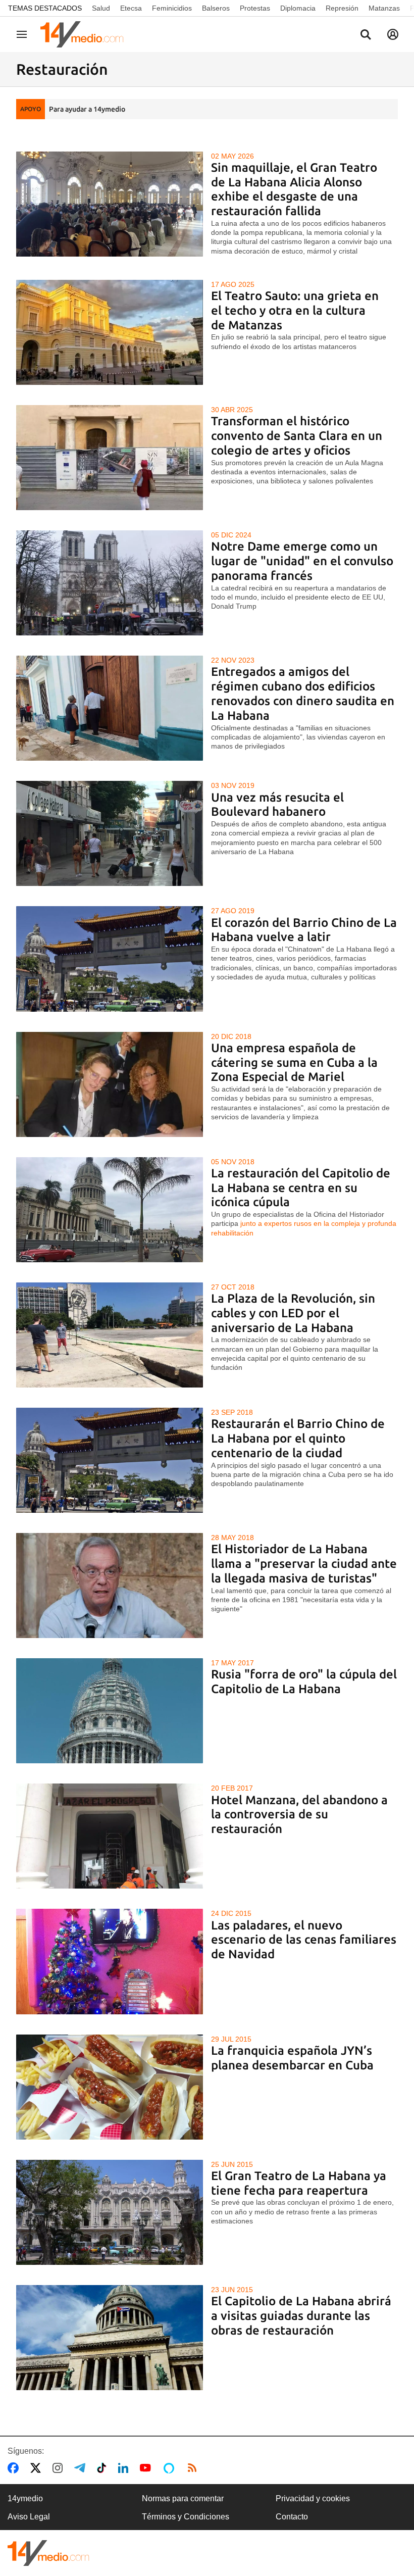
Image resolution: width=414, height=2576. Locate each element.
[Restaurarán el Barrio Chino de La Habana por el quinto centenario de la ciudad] (110, 1460)
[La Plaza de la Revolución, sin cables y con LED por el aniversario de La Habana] (110, 1335)
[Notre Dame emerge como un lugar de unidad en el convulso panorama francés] (110, 583)
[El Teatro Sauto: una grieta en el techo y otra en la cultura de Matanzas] (110, 332)
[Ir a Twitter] (38, 2468)
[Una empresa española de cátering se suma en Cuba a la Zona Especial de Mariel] (110, 1084)
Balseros (216, 8)
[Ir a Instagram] (60, 2468)
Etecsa (131, 8)
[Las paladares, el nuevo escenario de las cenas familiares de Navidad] (110, 1961)
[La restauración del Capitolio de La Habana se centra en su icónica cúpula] (110, 1210)
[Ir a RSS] (194, 2468)
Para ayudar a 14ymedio (87, 109)
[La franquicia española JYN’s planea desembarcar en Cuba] (110, 2087)
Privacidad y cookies (313, 2498)
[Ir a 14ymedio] (85, 34)
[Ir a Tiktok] (104, 2468)
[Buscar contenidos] (366, 35)
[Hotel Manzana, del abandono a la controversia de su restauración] (110, 1836)
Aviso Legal (29, 2517)
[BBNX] (48, 2553)
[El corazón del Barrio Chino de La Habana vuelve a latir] (110, 959)
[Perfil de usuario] (393, 34)
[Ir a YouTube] (147, 2468)
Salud (101, 8)
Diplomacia (298, 8)
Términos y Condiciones (186, 2517)
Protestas (255, 8)
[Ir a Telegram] (82, 2468)
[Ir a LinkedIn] (125, 2468)
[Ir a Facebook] (15, 2468)
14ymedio (25, 2498)
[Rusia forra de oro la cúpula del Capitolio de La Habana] (110, 1711)
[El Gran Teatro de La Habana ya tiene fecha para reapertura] (110, 2212)
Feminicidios (172, 8)
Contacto (292, 2517)
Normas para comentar (183, 2498)
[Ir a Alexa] (171, 2468)
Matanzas (384, 8)
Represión (342, 8)
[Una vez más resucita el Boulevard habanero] (110, 833)
